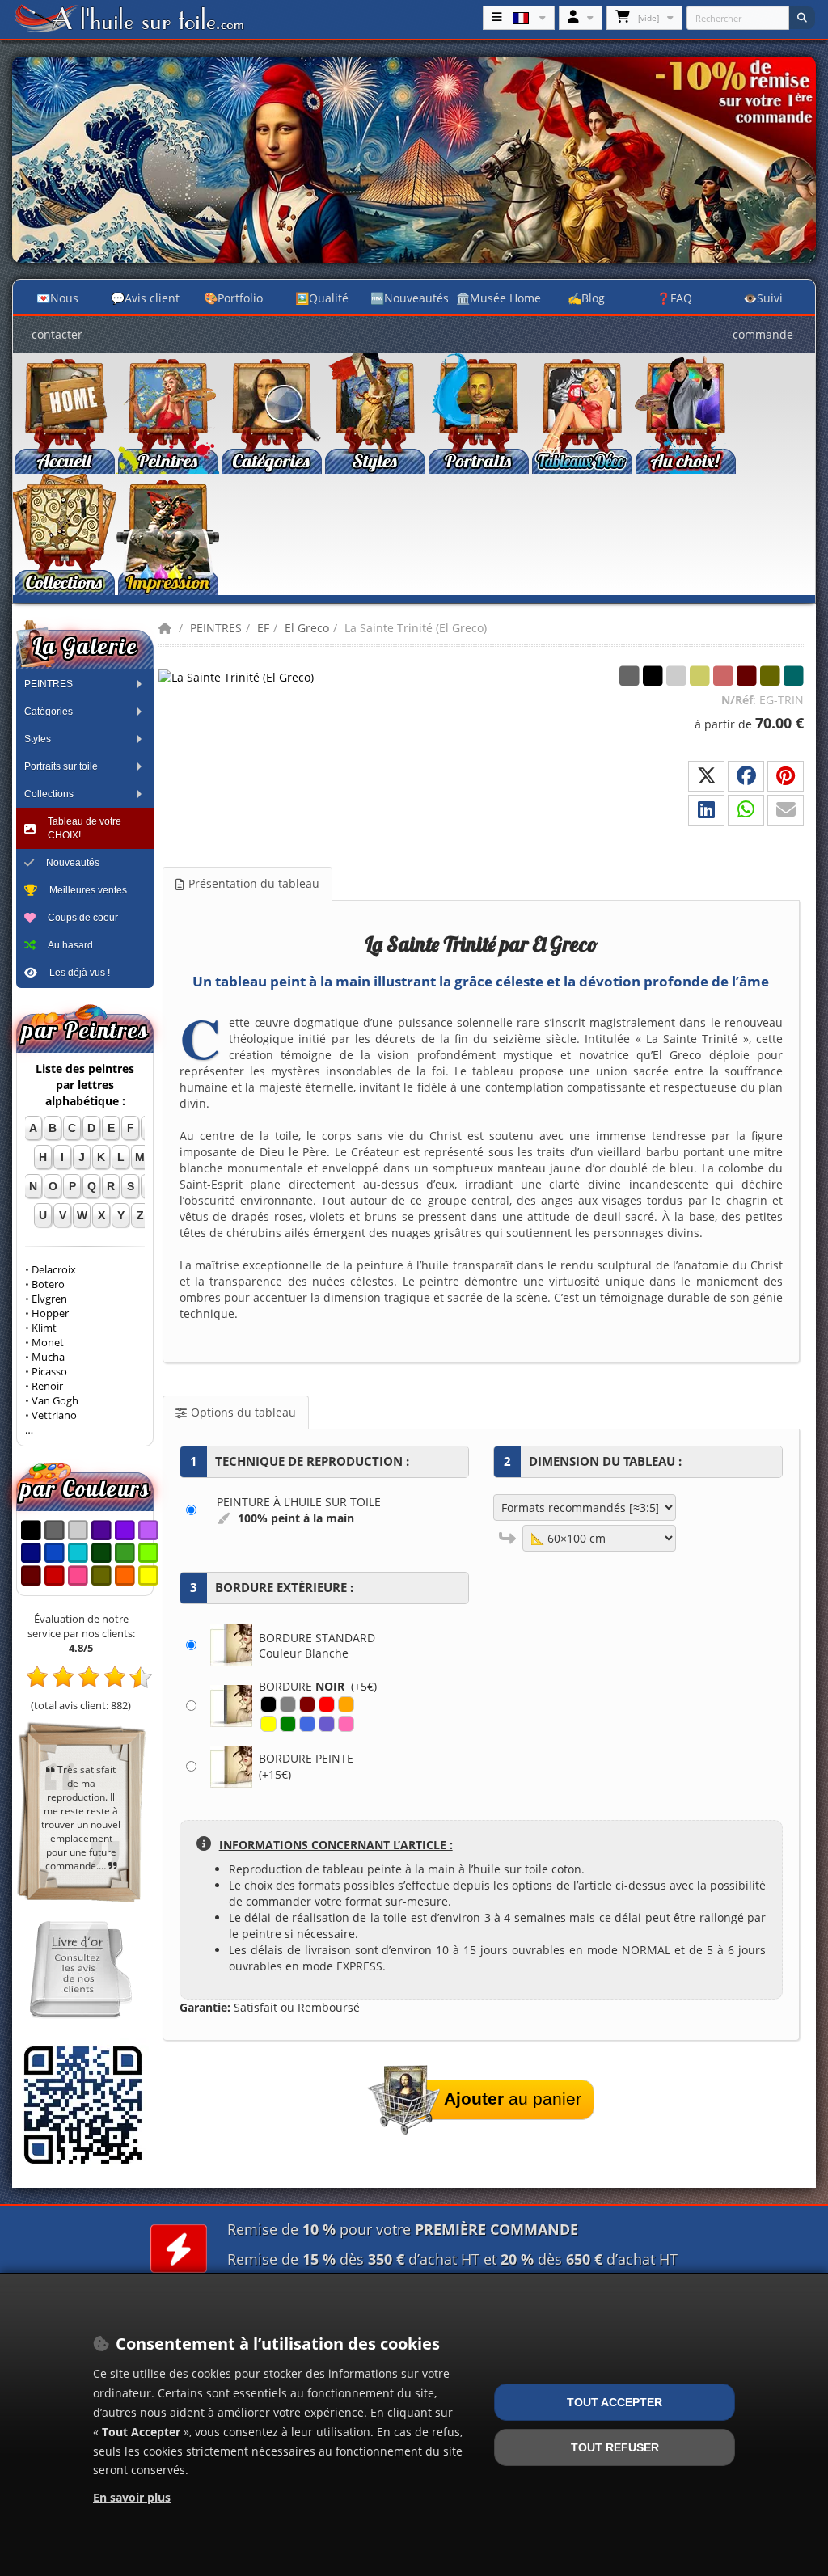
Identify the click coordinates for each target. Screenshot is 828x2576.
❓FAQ (674, 298)
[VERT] (288, 1724)
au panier (513, 2099)
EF (263, 628)
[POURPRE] (327, 1724)
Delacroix (54, 1270)
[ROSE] (346, 1724)
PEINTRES (216, 628)
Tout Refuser (615, 2447)
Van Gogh (55, 1401)
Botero (48, 1284)
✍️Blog (586, 298)
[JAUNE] (268, 1724)
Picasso (49, 1372)
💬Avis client (145, 298)
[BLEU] (307, 1724)
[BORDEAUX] (307, 1704)
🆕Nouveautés (410, 298)
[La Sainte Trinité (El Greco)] (239, 676)
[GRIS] (288, 1704)
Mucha (48, 1357)
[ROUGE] (327, 1704)
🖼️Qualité (322, 298)
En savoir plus (132, 2497)
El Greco (307, 628)
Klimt (44, 1328)
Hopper (50, 1313)
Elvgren (49, 1299)
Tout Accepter (615, 2402)
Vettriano (54, 1415)
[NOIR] (268, 1704)
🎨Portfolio (233, 298)
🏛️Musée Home (498, 298)
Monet (48, 1343)
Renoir (47, 1386)
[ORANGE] (346, 1704)
